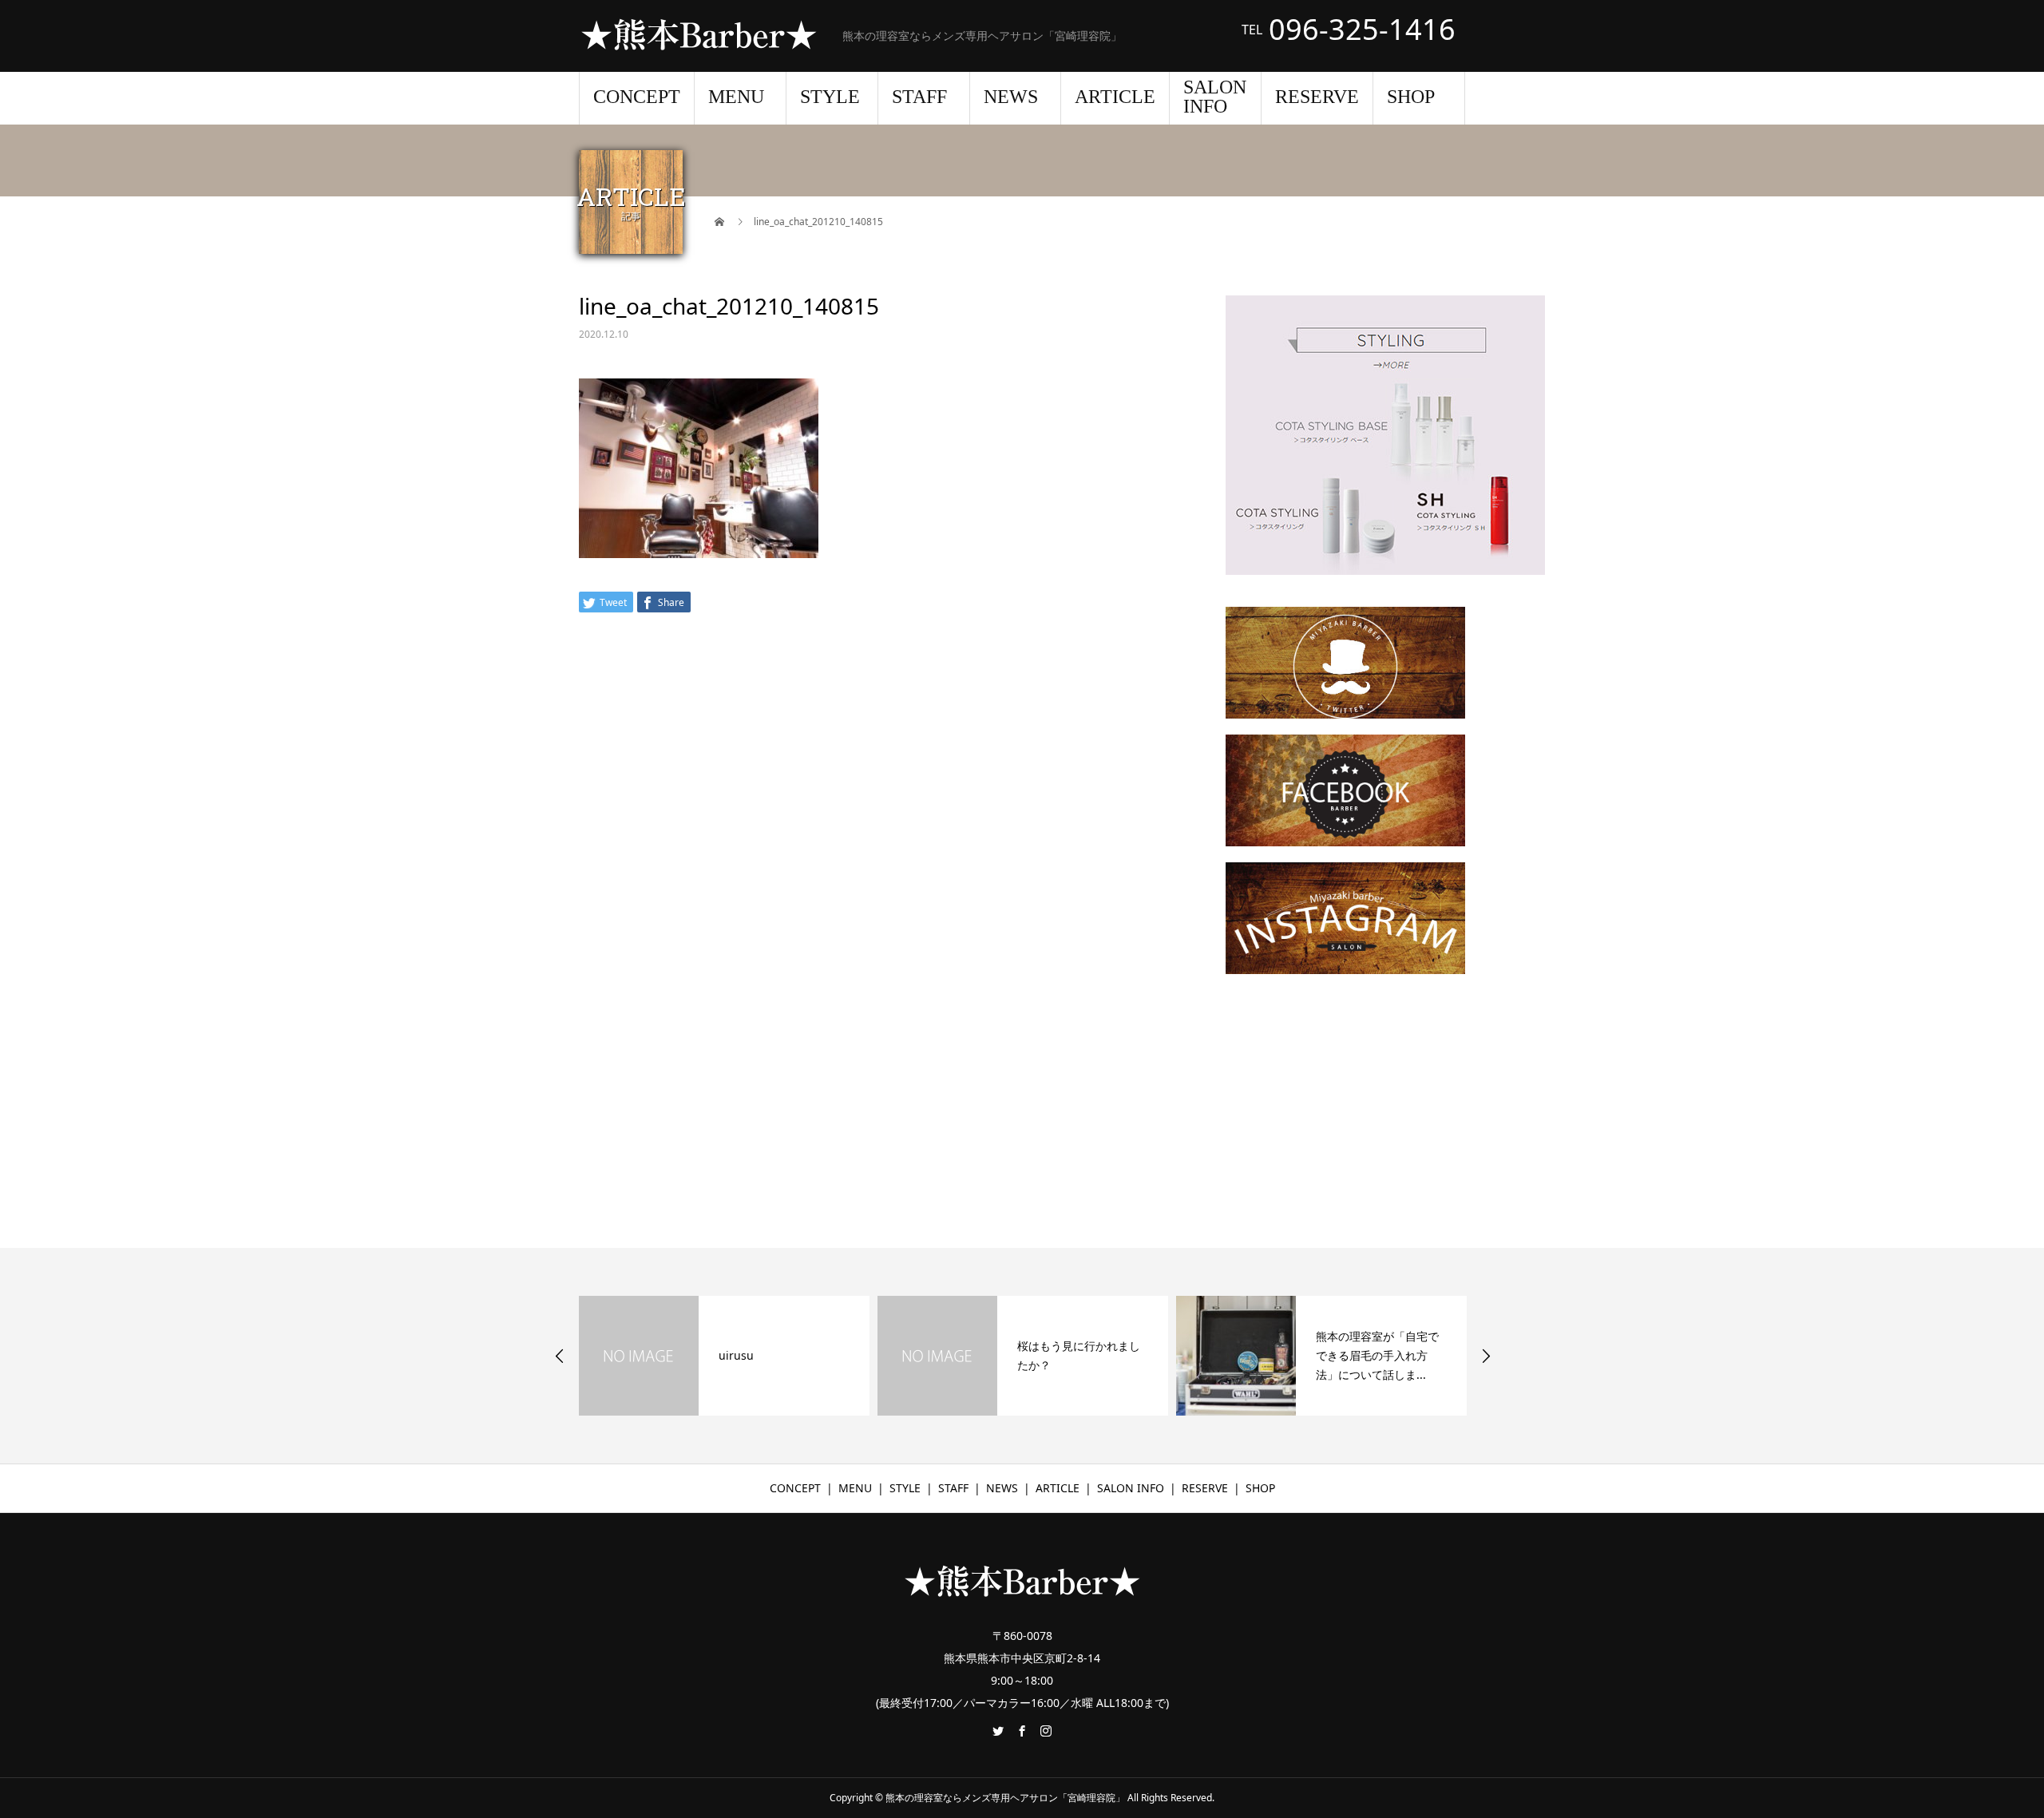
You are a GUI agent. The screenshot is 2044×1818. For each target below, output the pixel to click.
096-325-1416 (1362, 30)
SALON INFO (1215, 97)
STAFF (919, 97)
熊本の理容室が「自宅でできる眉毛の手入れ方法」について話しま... (1377, 1355)
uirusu (736, 1355)
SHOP (1411, 97)
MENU (736, 97)
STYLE (830, 97)
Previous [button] (560, 1356)
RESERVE (1317, 97)
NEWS (1011, 97)
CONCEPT (637, 97)
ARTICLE (1115, 97)
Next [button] (1486, 1356)
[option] (724, 1356)
